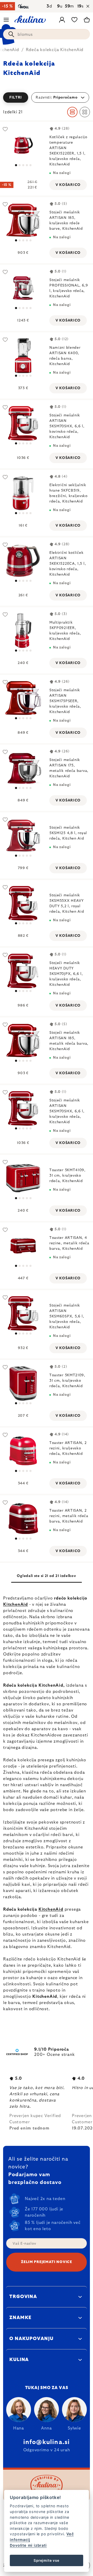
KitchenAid (16, 1604)
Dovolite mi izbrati (28, 2545)
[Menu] (6, 20)
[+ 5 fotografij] (23, 145)
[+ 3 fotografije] (23, 220)
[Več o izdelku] (23, 493)
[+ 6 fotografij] (23, 561)
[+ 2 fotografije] (23, 356)
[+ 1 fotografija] (23, 1178)
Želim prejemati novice (46, 2262)
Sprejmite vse (46, 2560)
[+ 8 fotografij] (23, 903)
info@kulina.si (47, 2442)
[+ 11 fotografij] (23, 423)
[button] (47, 97)
